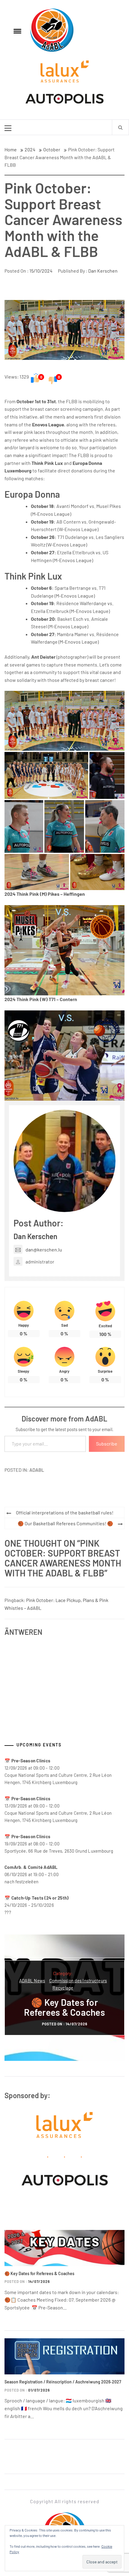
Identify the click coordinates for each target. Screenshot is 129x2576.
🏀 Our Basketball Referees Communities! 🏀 (65, 1523)
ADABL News (32, 1981)
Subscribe (107, 1444)
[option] (64, 1998)
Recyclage (63, 1988)
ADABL (37, 1470)
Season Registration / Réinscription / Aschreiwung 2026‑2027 (63, 2382)
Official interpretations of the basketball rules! (65, 1512)
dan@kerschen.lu (44, 1249)
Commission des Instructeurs (78, 1981)
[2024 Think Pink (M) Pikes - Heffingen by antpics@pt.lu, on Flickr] (64, 949)
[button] (64, 721)
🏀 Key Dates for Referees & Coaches (64, 2007)
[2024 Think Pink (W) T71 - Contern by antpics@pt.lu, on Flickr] (64, 1055)
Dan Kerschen (103, 271)
